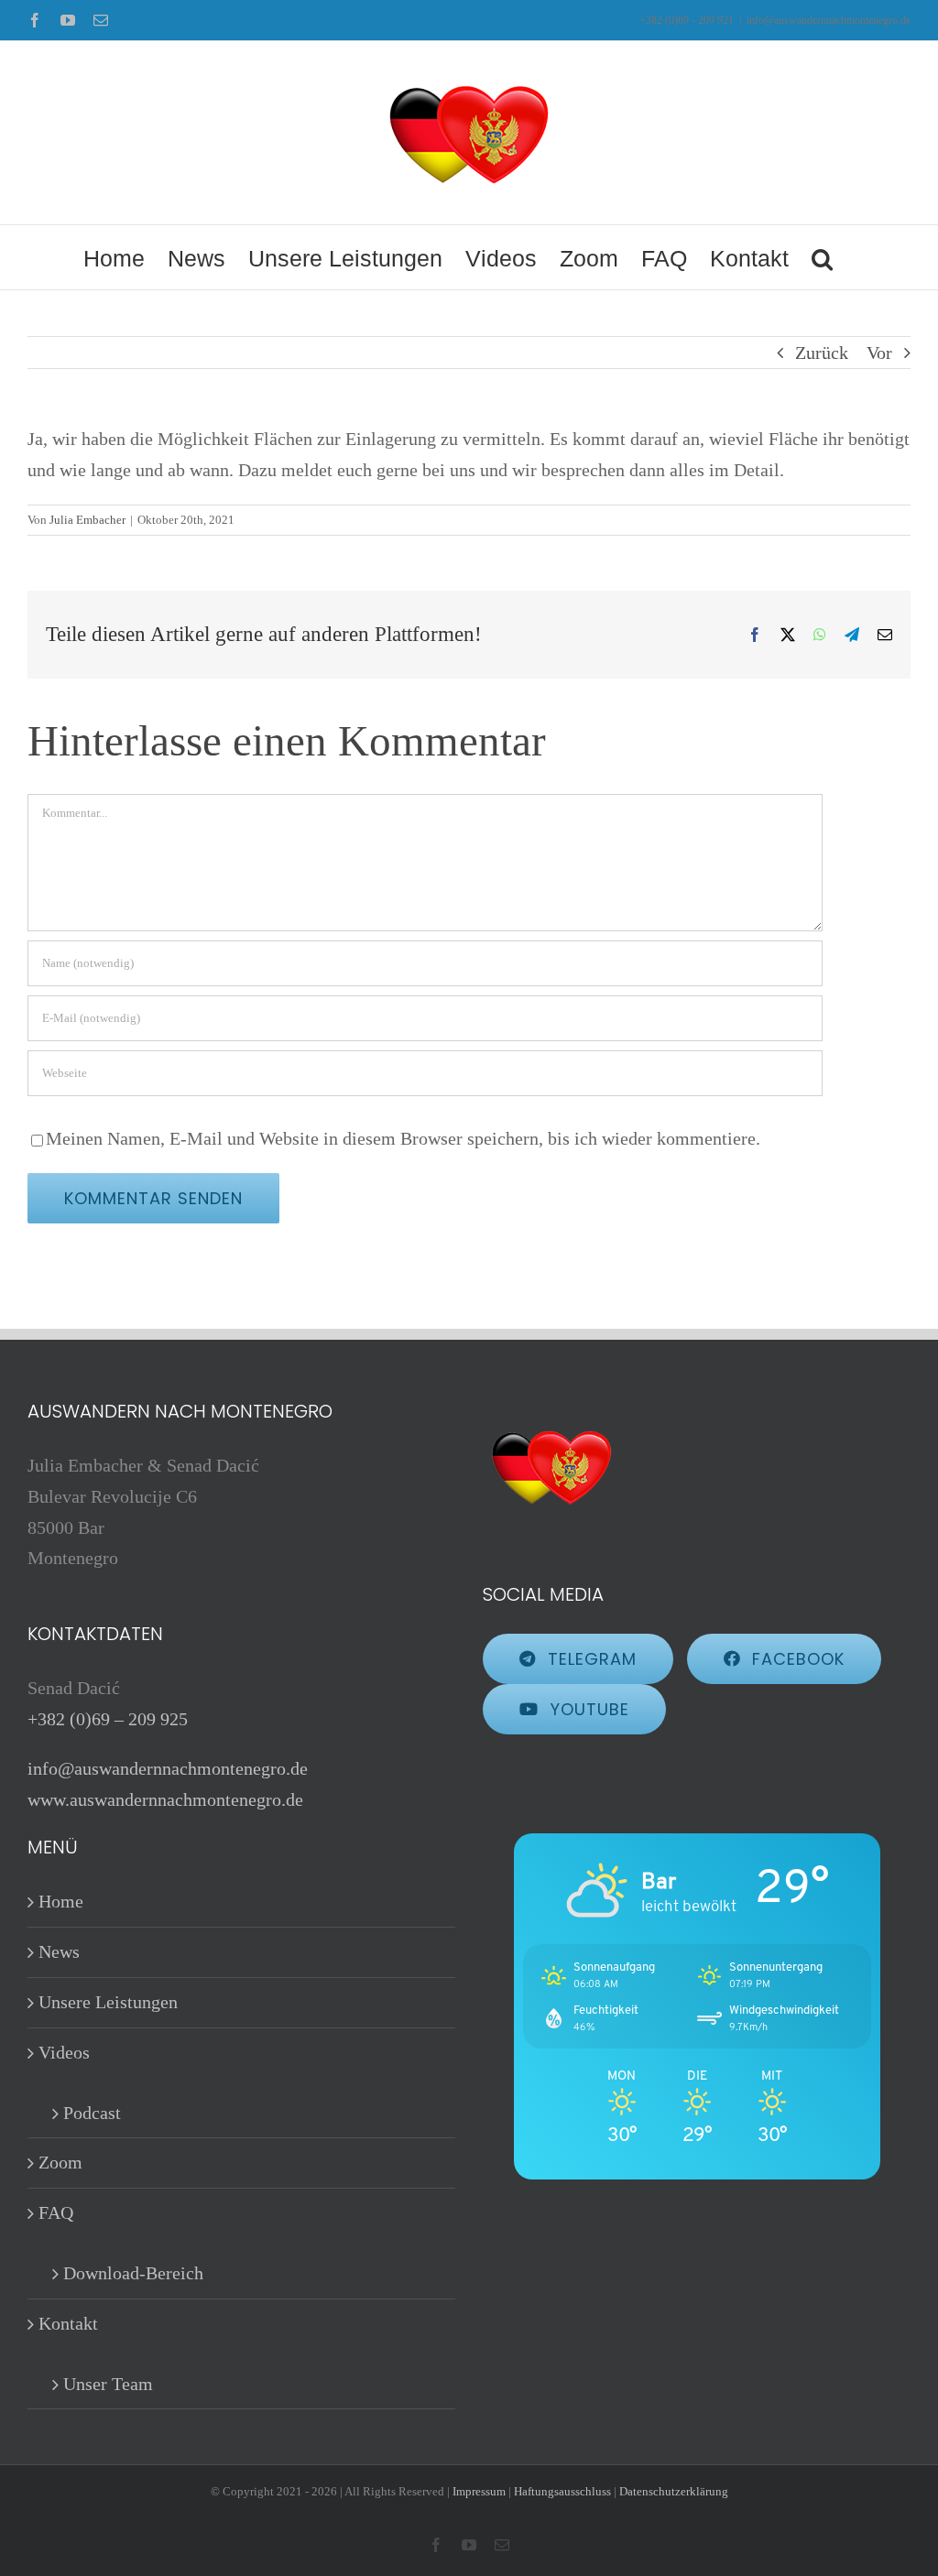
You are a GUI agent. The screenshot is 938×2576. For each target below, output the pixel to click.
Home (61, 1901)
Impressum (479, 2491)
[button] (822, 257)
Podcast (92, 2113)
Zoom (60, 2162)
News (59, 1951)
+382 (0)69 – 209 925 (108, 1719)
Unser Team (108, 2384)
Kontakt (68, 2323)
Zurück (822, 353)
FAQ (56, 2212)
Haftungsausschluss (562, 2491)
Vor (879, 353)
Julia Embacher (87, 520)
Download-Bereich (133, 2273)
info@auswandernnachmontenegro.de (829, 20)
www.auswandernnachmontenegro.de (165, 1799)
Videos (64, 2052)
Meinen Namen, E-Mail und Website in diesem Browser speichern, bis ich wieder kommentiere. (403, 1138)
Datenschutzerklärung (674, 2491)
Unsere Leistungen (108, 2002)
